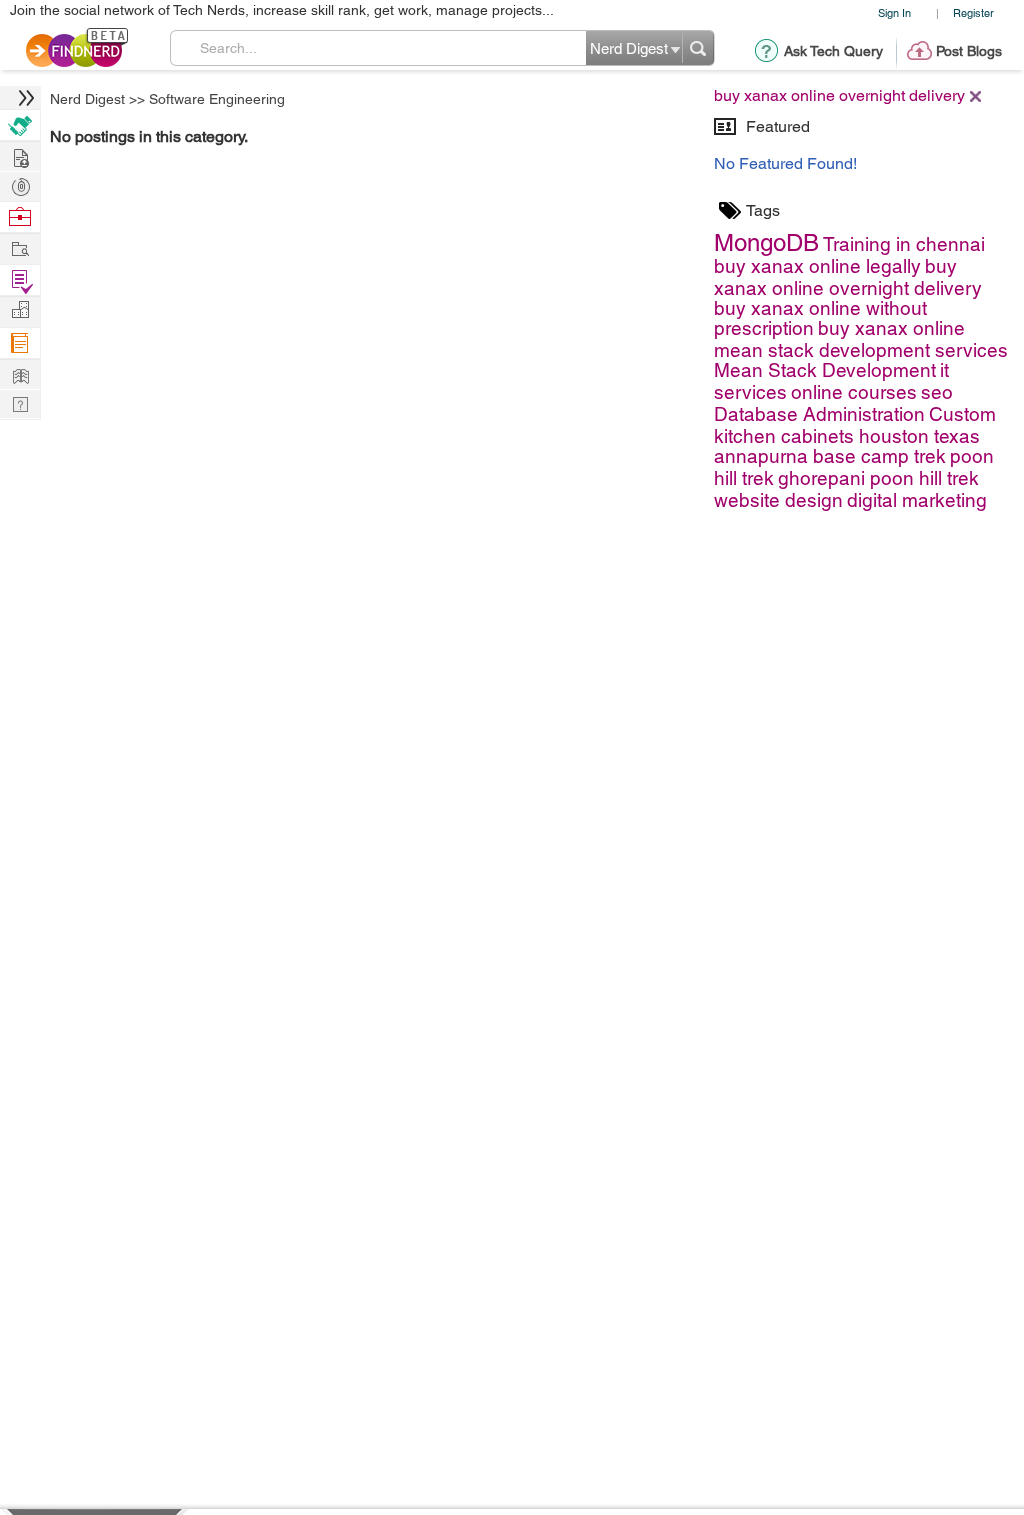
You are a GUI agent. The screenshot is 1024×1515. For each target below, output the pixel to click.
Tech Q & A (20, 402)
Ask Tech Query (833, 51)
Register (973, 12)
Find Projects (20, 247)
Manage (20, 280)
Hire (20, 125)
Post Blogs (969, 51)
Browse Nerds (20, 184)
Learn (20, 343)
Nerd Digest (87, 99)
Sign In (894, 12)
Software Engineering (217, 99)
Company (20, 310)
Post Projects (20, 155)
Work (20, 217)
